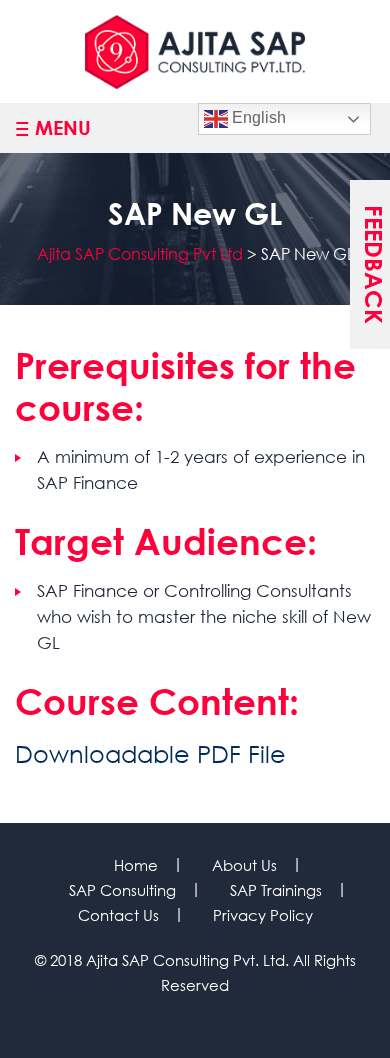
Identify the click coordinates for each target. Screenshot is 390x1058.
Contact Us (118, 915)
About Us (244, 865)
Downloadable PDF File (150, 753)
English (257, 117)
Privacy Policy (263, 915)
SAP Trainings (276, 890)
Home (136, 865)
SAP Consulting (122, 890)
